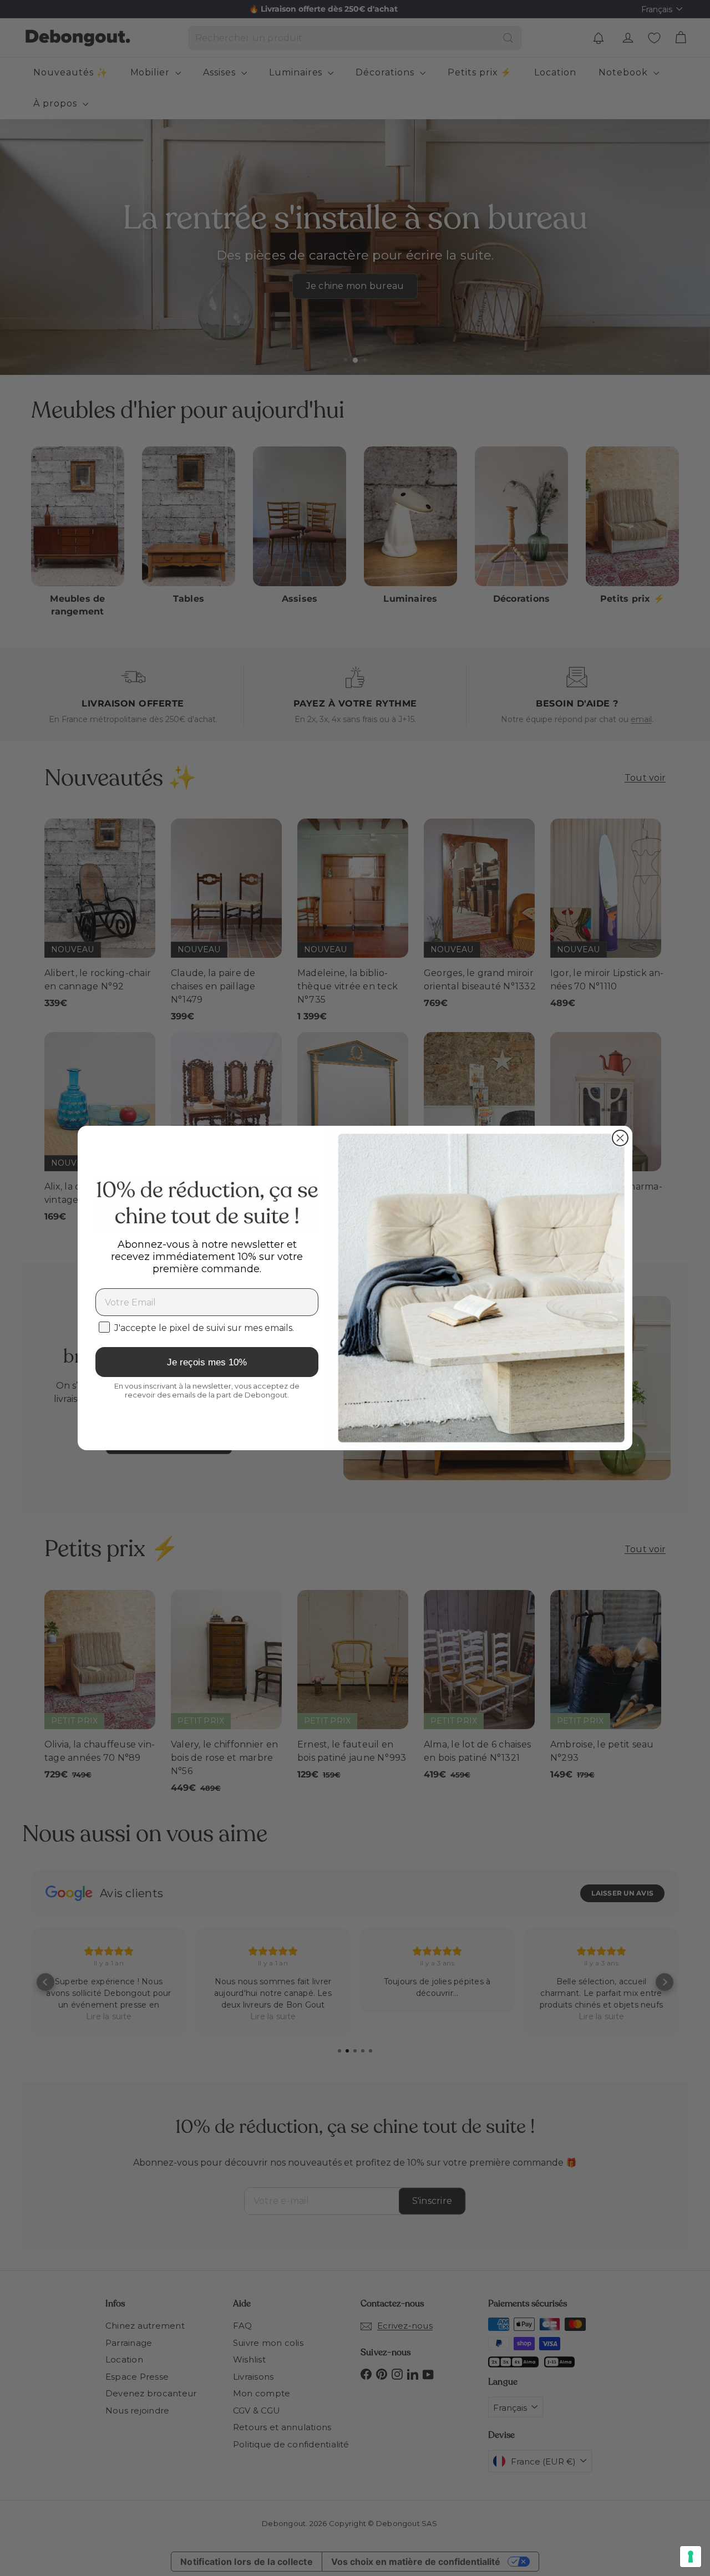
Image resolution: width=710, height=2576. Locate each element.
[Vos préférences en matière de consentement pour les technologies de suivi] (691, 2557)
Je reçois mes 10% (207, 1362)
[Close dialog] (620, 1138)
